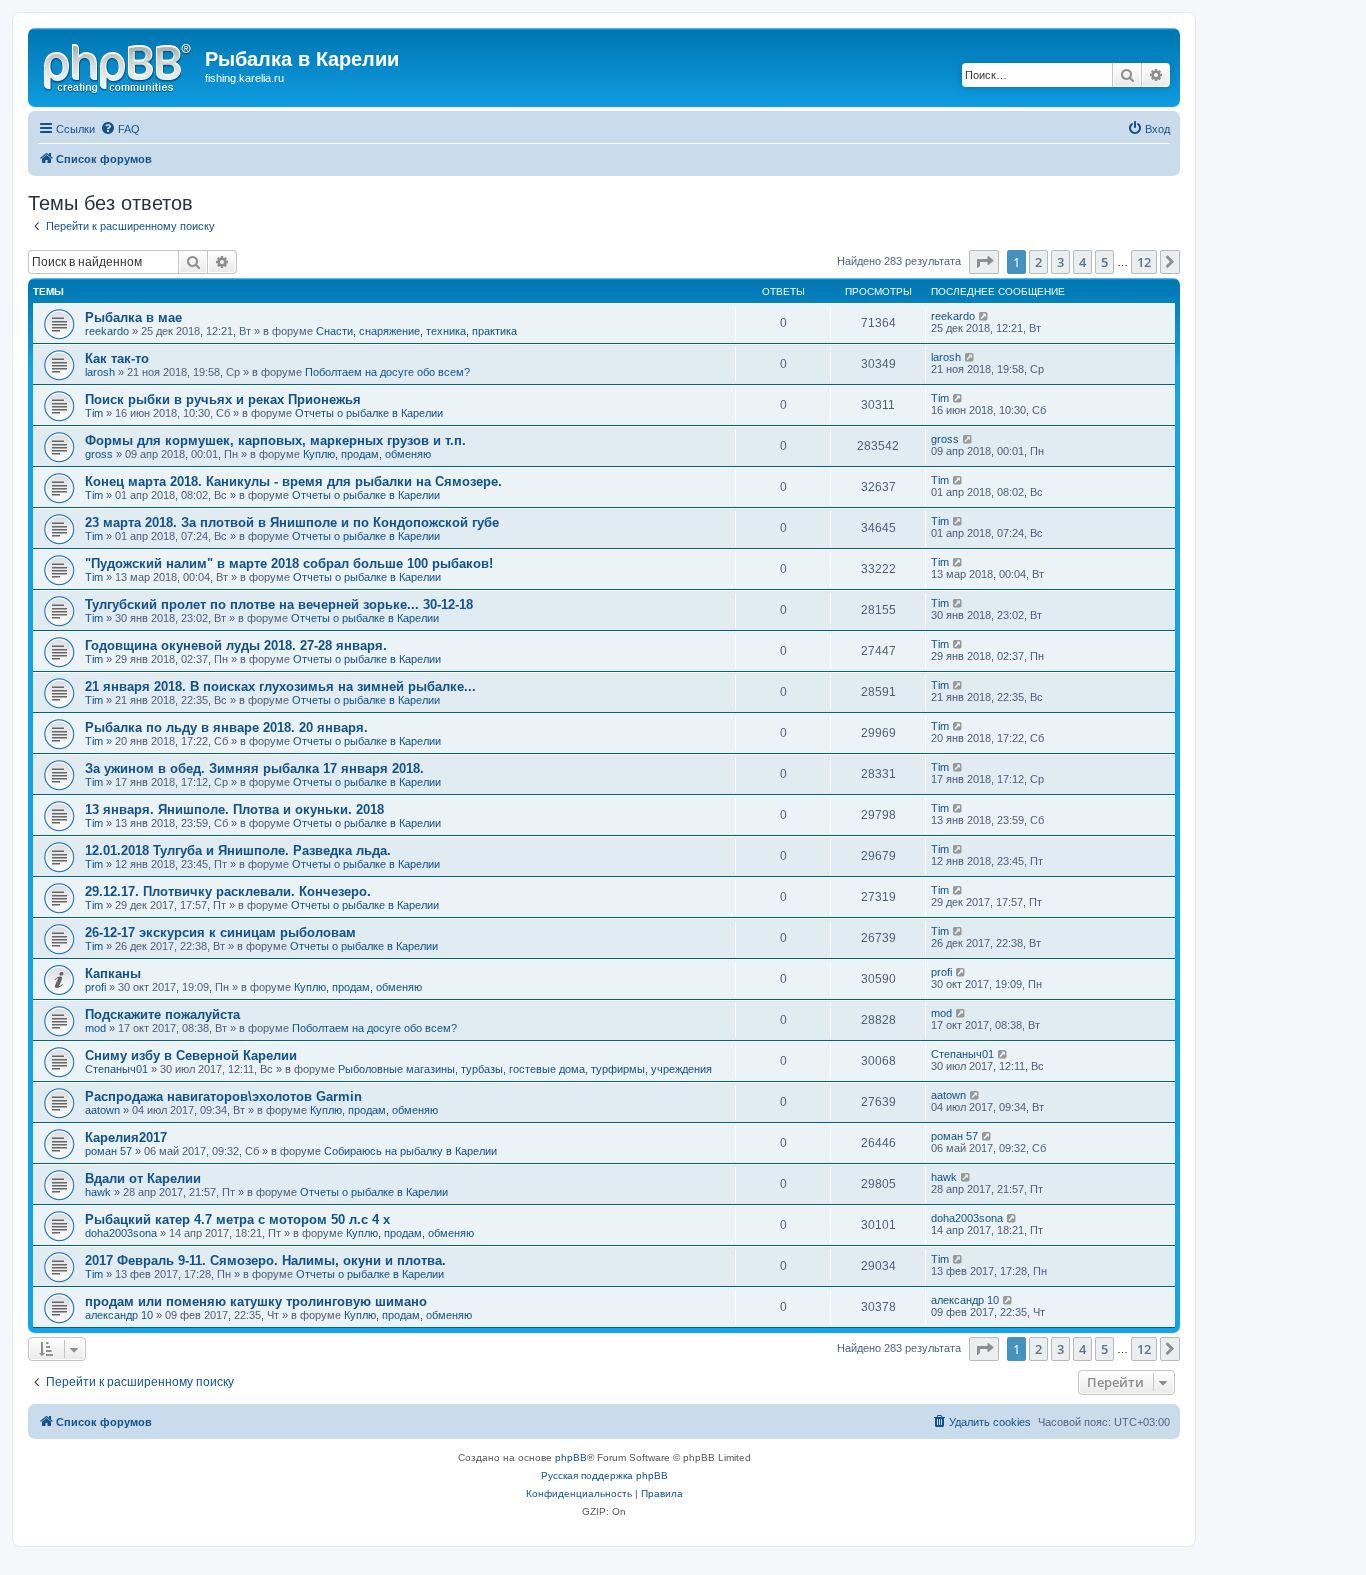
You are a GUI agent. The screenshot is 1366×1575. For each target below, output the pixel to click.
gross (99, 454)
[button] (984, 262)
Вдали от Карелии (143, 1178)
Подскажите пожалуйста (162, 1014)
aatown (102, 1110)
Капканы (113, 973)
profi (95, 987)
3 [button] (1060, 262)
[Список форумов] (119, 65)
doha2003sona (121, 1233)
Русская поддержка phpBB (604, 1475)
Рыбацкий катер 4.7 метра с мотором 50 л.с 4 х (237, 1219)
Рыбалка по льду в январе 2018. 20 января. (226, 727)
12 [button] (1144, 262)
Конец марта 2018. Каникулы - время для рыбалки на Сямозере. (293, 481)
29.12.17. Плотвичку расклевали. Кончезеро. (228, 891)
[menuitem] (120, 129)
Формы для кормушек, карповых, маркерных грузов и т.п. (275, 440)
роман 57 (108, 1151)
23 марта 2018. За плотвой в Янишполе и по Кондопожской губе (292, 522)
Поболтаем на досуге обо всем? (387, 372)
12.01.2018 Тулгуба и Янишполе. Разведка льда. (238, 850)
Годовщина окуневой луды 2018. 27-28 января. (236, 645)
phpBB (571, 1457)
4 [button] (1082, 262)
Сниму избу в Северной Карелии (191, 1055)
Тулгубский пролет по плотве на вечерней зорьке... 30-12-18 (279, 604)
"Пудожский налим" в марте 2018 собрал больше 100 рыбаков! (289, 563)
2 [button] (1038, 262)
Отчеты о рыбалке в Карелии (369, 413)
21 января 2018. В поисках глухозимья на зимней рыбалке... (280, 686)
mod (95, 1028)
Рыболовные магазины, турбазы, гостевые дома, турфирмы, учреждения (525, 1069)
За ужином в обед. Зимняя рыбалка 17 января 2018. (254, 768)
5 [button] (1104, 262)
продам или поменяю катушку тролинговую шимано (256, 1301)
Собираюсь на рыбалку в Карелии (410, 1151)
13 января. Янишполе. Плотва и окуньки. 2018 (234, 809)
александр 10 (119, 1315)
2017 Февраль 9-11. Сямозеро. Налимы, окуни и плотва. (265, 1260)
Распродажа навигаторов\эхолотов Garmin (223, 1096)
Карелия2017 (126, 1137)
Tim (94, 413)
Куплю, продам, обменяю (367, 454)
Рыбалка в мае (133, 317)
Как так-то (117, 358)
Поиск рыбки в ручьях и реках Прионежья (223, 399)
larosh (100, 372)
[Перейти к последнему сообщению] (984, 316)
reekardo (107, 331)
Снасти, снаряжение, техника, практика (416, 331)
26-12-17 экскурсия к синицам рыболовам (220, 932)
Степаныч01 (116, 1069)
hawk (98, 1192)
